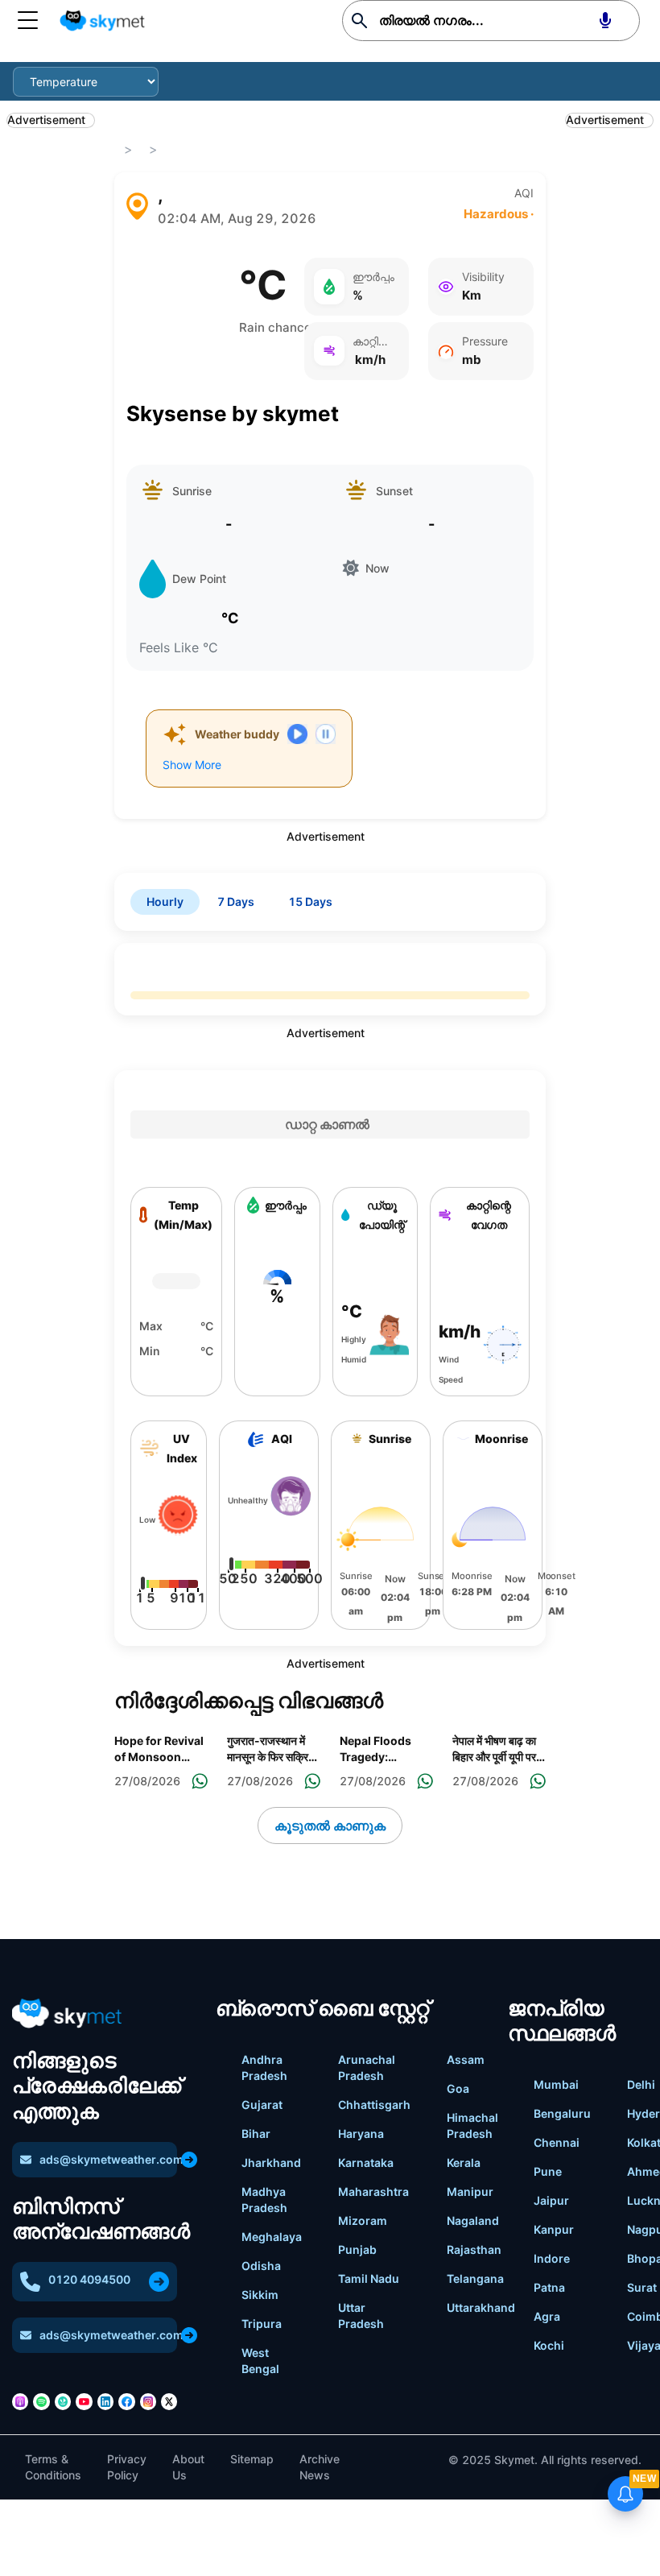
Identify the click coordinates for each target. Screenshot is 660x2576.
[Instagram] (148, 2401)
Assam (466, 2059)
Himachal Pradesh (472, 2125)
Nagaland (473, 2220)
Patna (549, 2287)
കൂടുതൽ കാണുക (330, 1826)
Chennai (557, 2142)
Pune (548, 2171)
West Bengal (260, 2361)
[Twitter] (169, 2401)
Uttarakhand (481, 2307)
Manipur (470, 2191)
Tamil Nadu (369, 2278)
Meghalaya (272, 2237)
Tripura (262, 2324)
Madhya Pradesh (264, 2200)
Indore (552, 2258)
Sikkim (260, 2295)
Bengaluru (562, 2113)
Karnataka (366, 2163)
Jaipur (551, 2200)
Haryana (361, 2134)
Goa (458, 2088)
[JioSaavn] (63, 2401)
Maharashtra (373, 2191)
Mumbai (556, 2084)
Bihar (256, 2134)
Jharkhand (271, 2163)
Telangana (475, 2278)
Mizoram (363, 2220)
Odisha (261, 2266)
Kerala (464, 2163)
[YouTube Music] (84, 2401)
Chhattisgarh (374, 2105)
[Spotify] (41, 2401)
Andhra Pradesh (264, 2067)
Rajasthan (474, 2249)
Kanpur (554, 2229)
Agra (547, 2316)
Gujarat (262, 2105)
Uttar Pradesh (361, 2316)
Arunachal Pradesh (367, 2067)
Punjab (357, 2249)
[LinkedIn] (105, 2401)
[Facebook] (126, 2401)
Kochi (549, 2345)
